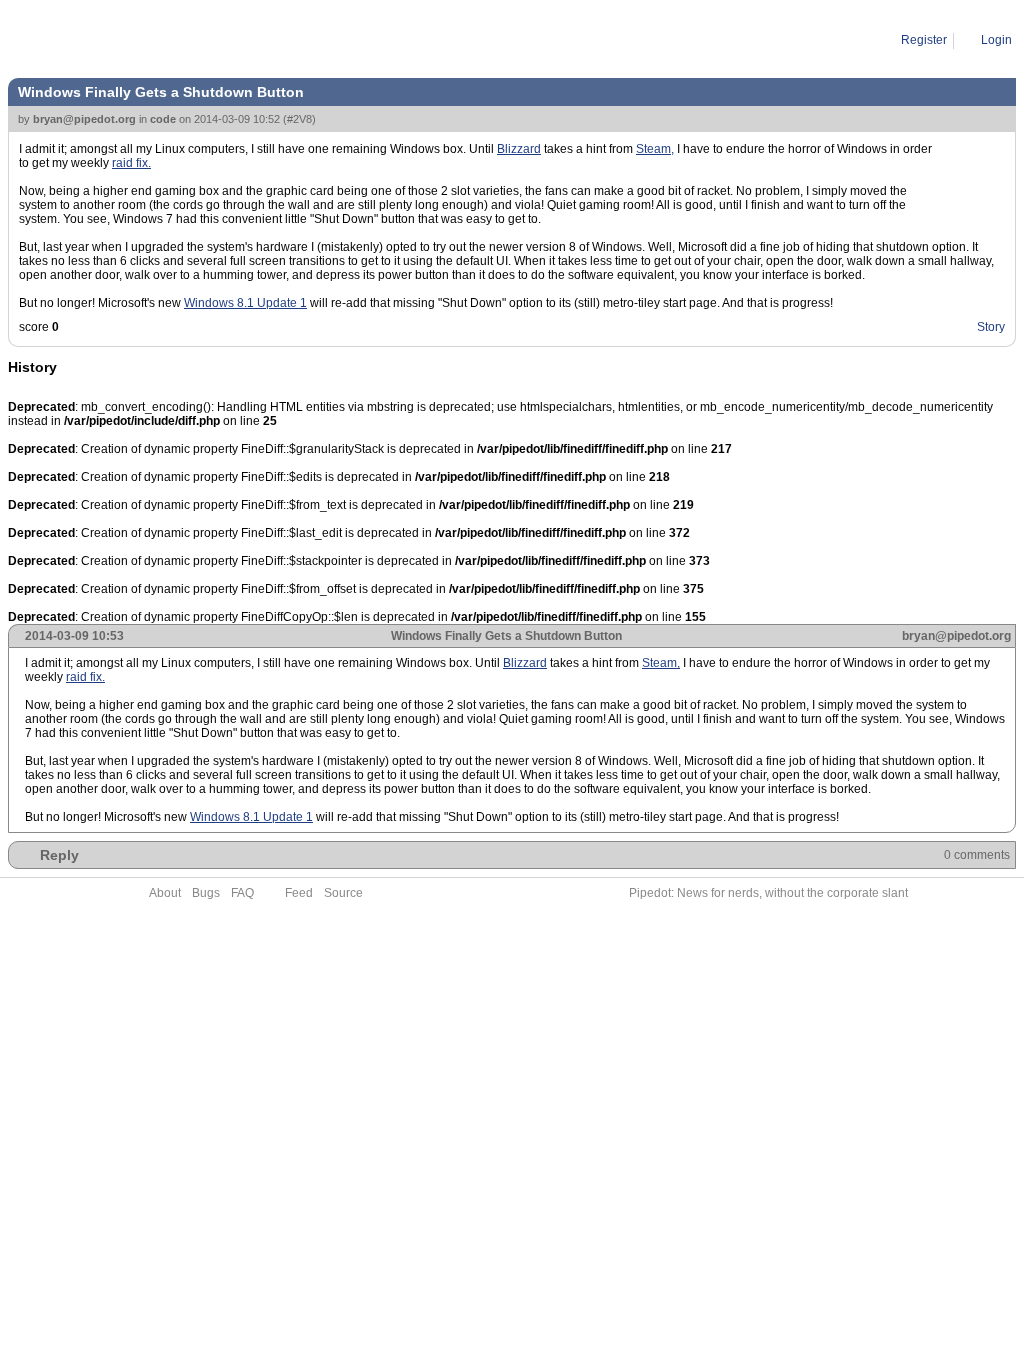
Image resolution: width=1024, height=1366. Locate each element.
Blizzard (519, 149)
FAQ (242, 893)
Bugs (206, 893)
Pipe (96, 40)
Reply (59, 855)
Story (991, 327)
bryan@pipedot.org (84, 119)
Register (924, 40)
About (165, 893)
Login (996, 40)
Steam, (655, 149)
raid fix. (131, 163)
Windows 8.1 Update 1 (245, 303)
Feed (299, 893)
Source (343, 893)
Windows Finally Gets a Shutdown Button (234, 40)
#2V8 (299, 119)
